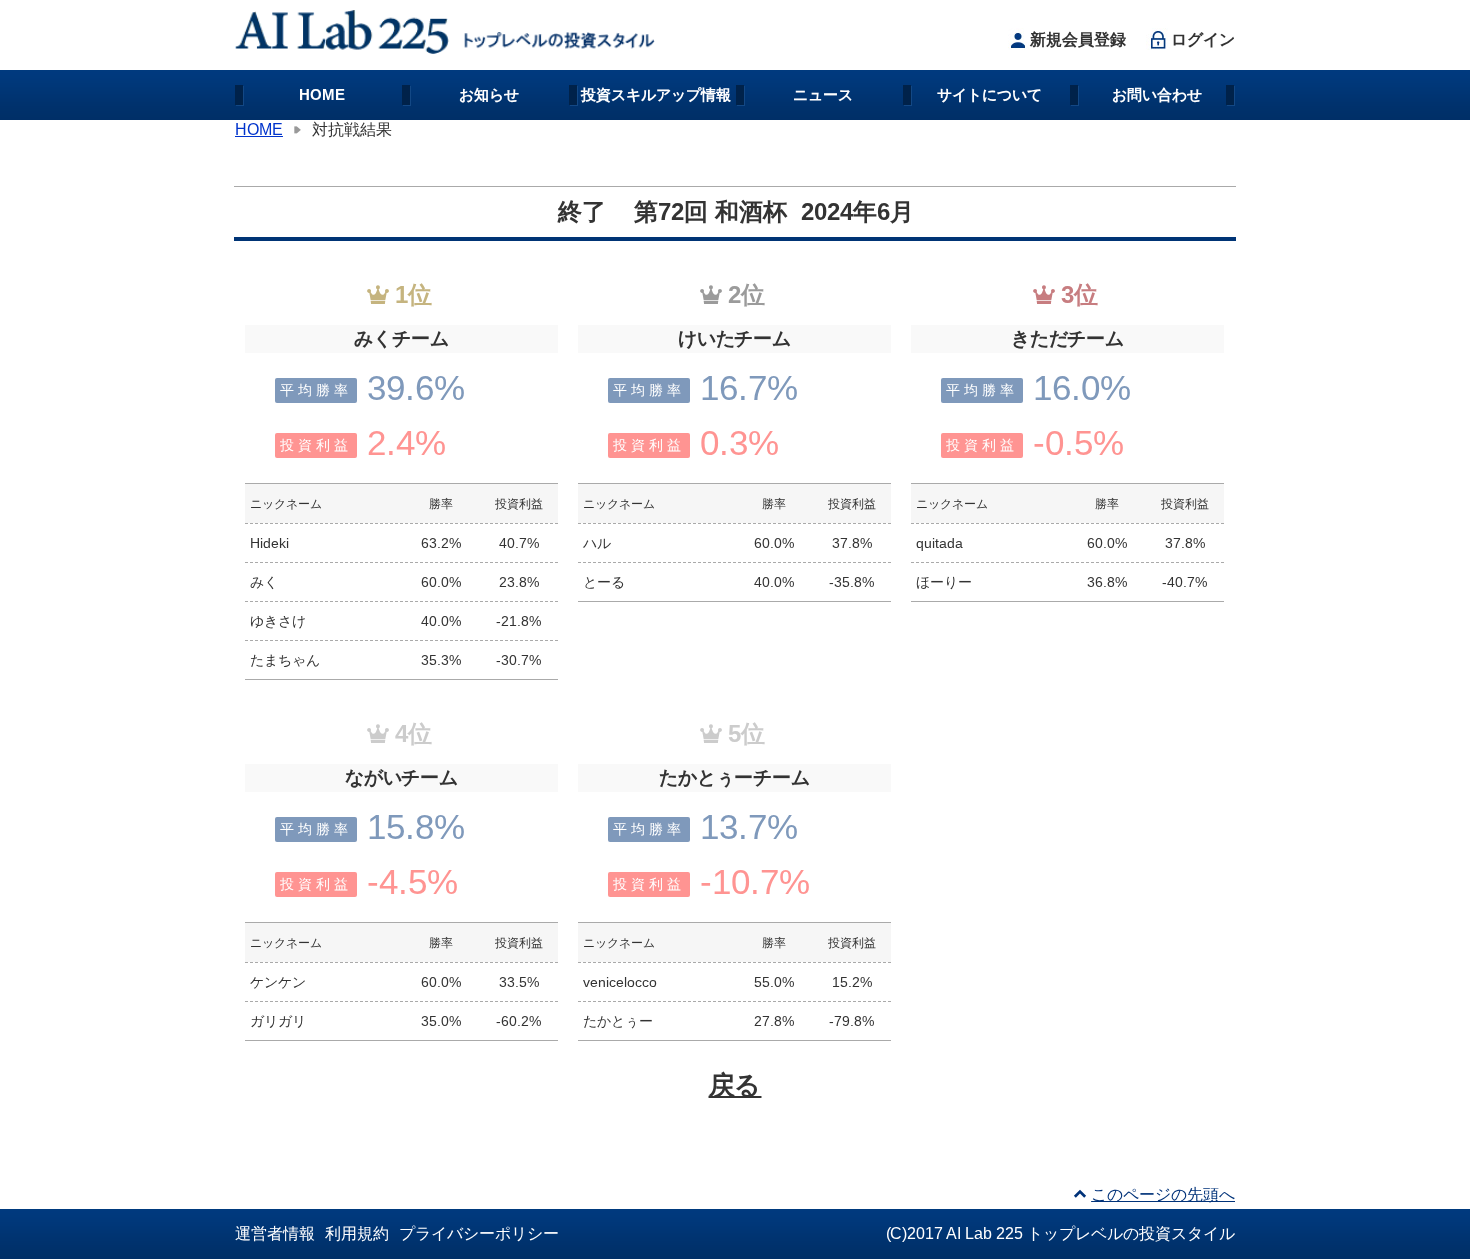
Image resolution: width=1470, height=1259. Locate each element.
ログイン (1203, 39)
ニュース (823, 94)
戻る (735, 1085)
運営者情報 (275, 1233)
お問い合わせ (1157, 94)
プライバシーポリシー (479, 1233)
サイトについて (989, 94)
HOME (322, 94)
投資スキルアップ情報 (656, 94)
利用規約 (357, 1233)
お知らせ (489, 94)
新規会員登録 (1078, 39)
